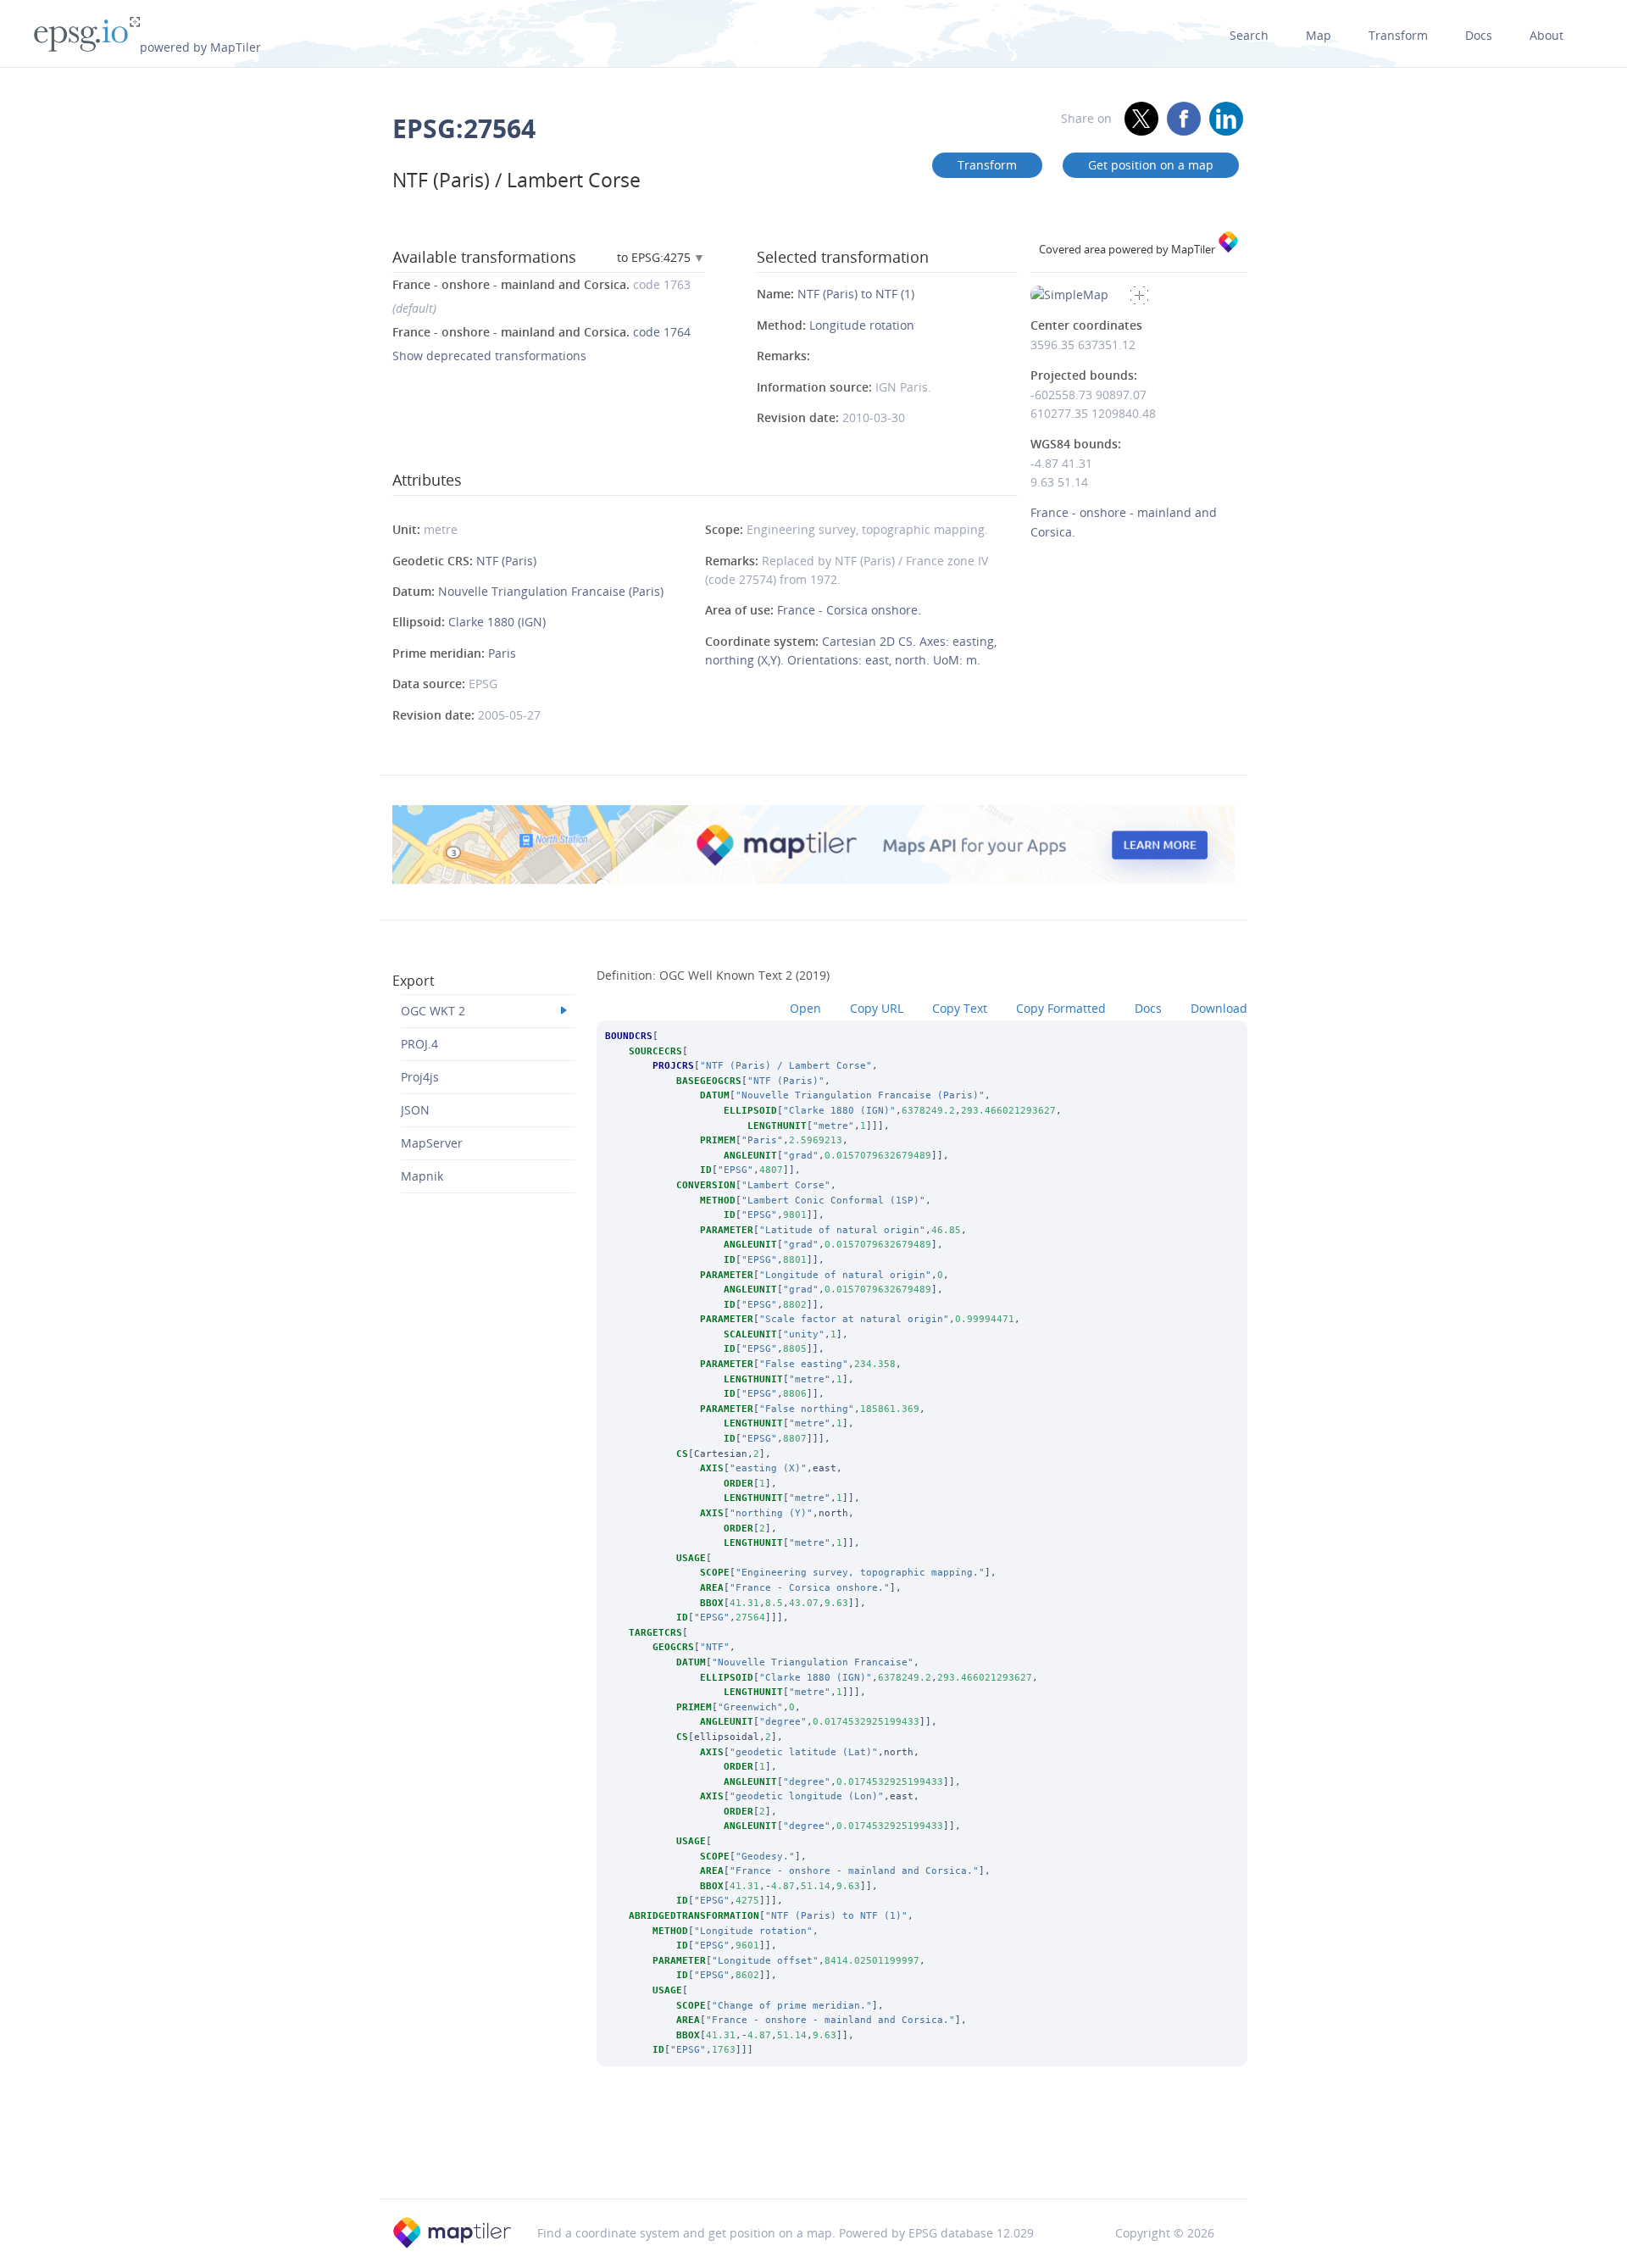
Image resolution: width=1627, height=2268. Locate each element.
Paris (502, 653)
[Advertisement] (813, 2155)
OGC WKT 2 (433, 1011)
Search (1249, 35)
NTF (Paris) (506, 561)
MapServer (432, 1143)
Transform (1398, 35)
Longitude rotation (862, 325)
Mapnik (422, 1176)
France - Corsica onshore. (849, 610)
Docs (1479, 35)
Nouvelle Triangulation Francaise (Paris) (551, 591)
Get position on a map (1151, 165)
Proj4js (420, 1077)
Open (805, 1008)
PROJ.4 (419, 1044)
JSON (415, 1110)
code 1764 (541, 332)
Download (1219, 1008)
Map (1319, 35)
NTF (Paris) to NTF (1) (856, 294)
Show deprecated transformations (489, 356)
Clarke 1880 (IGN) (497, 622)
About (1546, 35)
